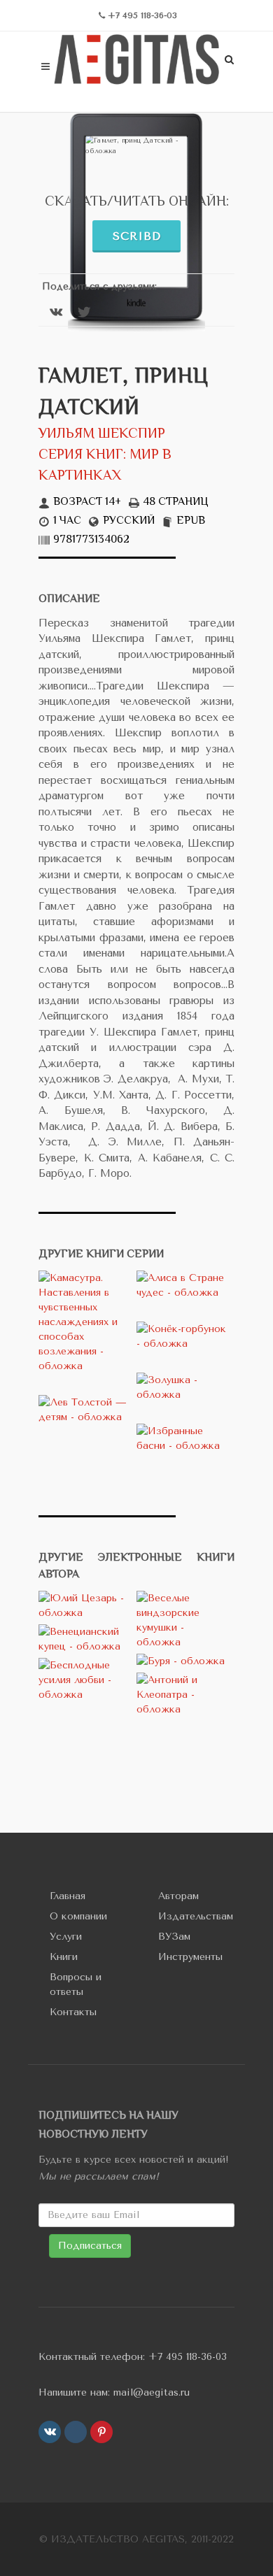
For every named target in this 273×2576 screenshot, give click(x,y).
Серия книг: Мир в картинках (105, 466)
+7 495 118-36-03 (188, 2357)
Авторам (178, 1896)
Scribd (137, 236)
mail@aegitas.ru (152, 2392)
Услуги (66, 1937)
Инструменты (190, 1957)
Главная (68, 1896)
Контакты (73, 2012)
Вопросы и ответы (76, 1984)
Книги (64, 1957)
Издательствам (196, 1916)
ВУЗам (174, 1937)
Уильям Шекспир (102, 435)
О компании (78, 1916)
